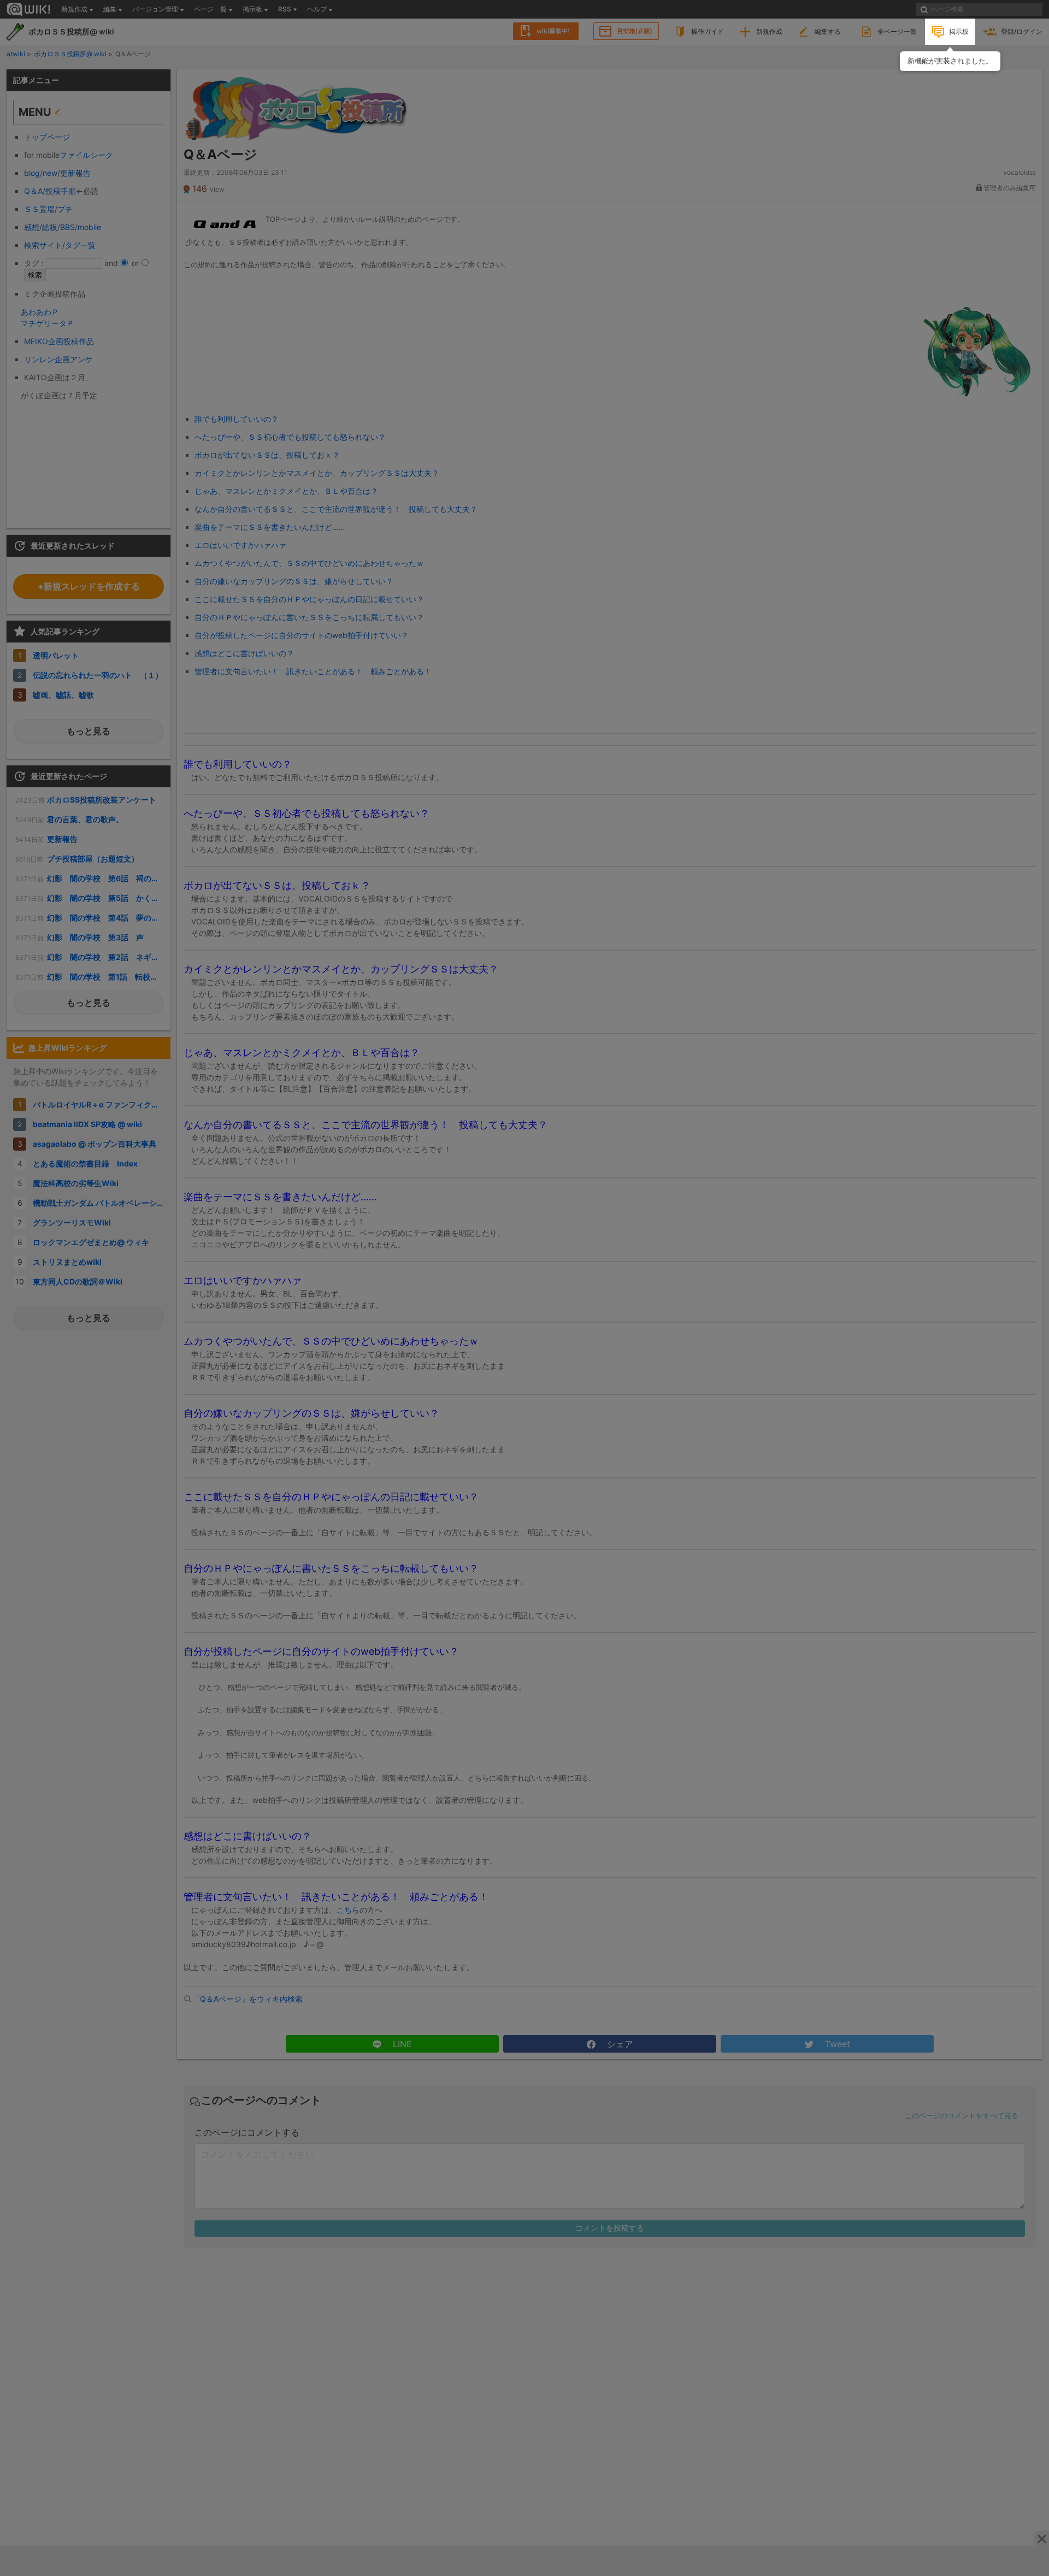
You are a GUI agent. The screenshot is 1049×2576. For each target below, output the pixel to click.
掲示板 (959, 31)
